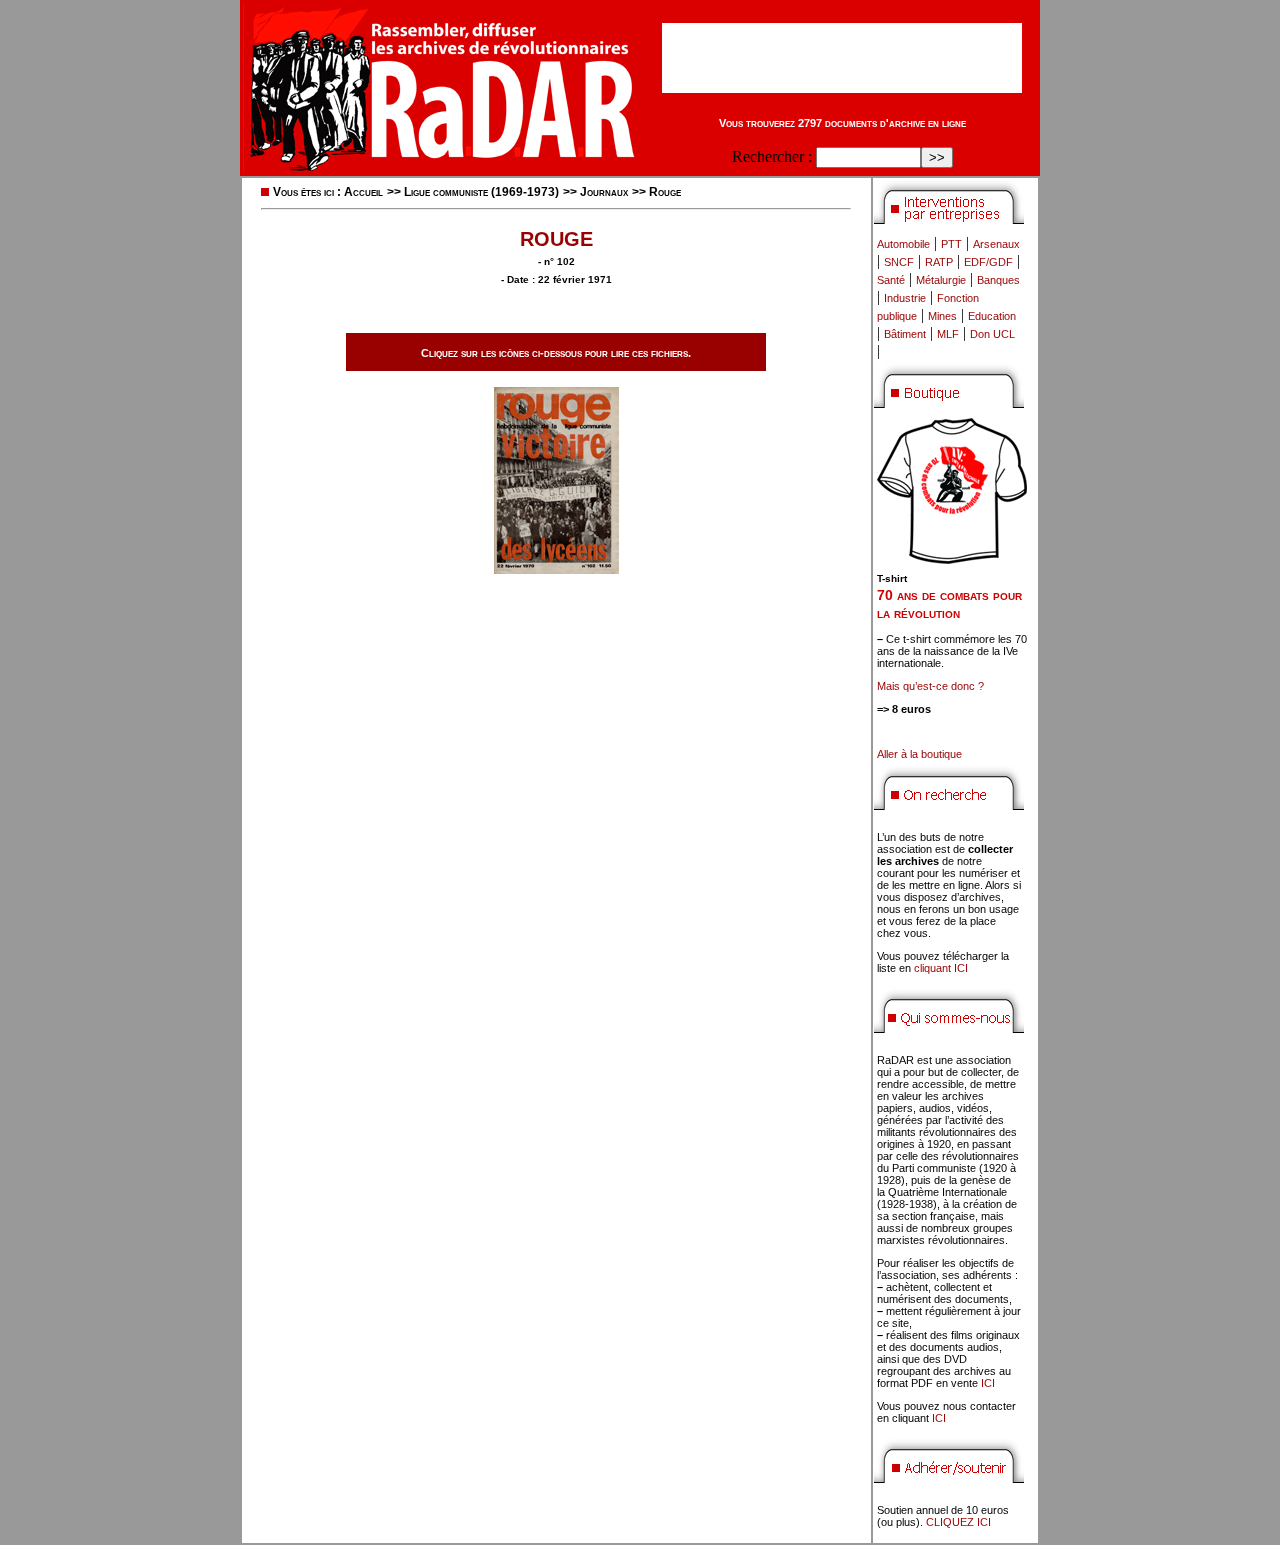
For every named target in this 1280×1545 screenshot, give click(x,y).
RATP (939, 262)
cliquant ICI (941, 968)
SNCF (899, 262)
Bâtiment (905, 334)
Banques (998, 280)
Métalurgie (941, 280)
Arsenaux (996, 244)
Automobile (903, 244)
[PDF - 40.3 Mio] (556, 568)
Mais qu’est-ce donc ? (930, 686)
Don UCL (992, 334)
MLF (948, 334)
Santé (891, 280)
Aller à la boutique (919, 754)
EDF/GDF (988, 262)
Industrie (905, 298)
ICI (988, 1383)
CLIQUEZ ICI (958, 1522)
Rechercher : (772, 156)
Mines (942, 316)
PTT (951, 244)
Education (992, 316)
